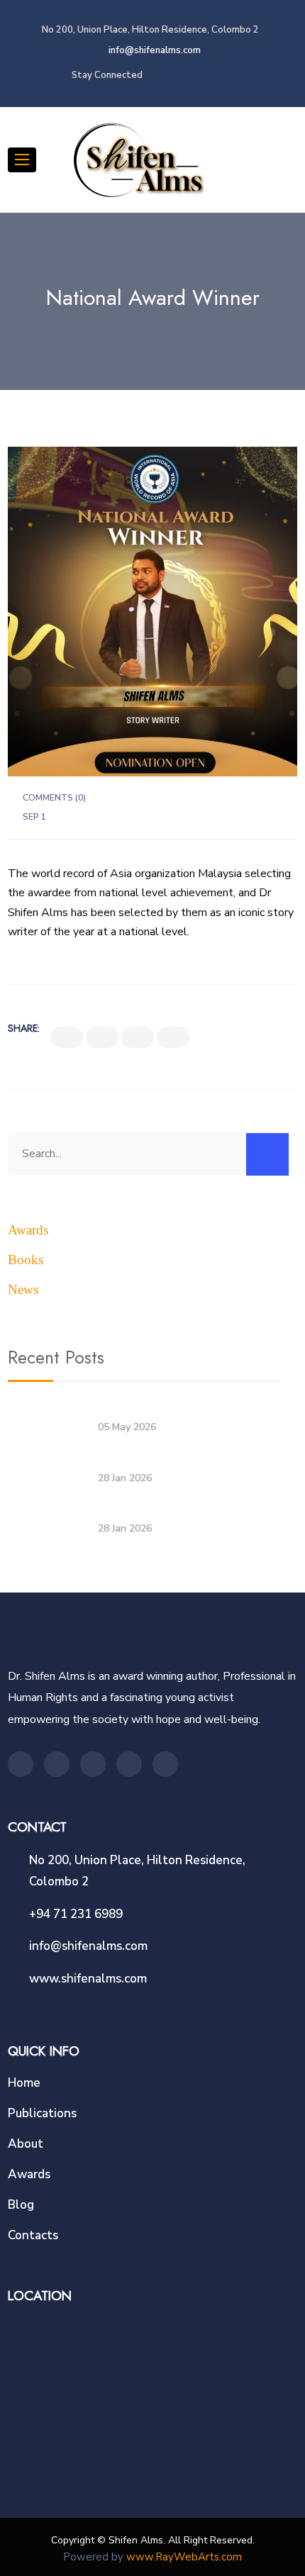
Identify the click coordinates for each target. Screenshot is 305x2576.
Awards (28, 1230)
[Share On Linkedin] (138, 1037)
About (26, 2144)
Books (26, 1260)
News (23, 1289)
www (140, 2557)
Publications (42, 2113)
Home (24, 2083)
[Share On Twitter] (102, 1037)
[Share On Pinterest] (173, 1037)
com (232, 2557)
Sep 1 (34, 817)
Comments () (54, 798)
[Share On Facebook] (67, 1037)
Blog (21, 2205)
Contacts (33, 2235)
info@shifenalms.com (154, 50)
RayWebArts (187, 2557)
